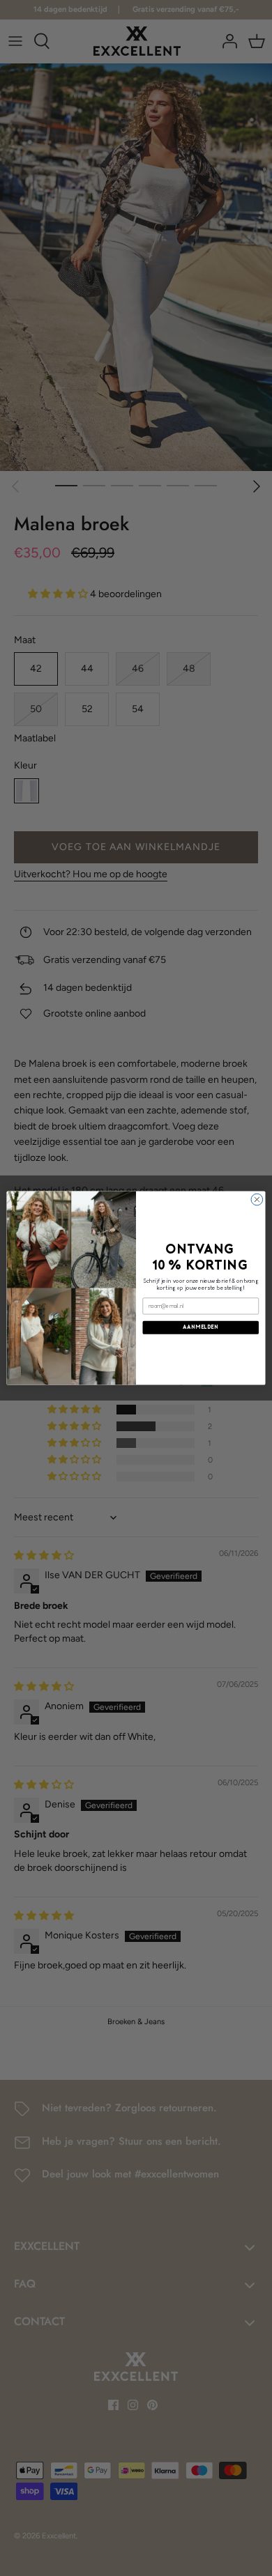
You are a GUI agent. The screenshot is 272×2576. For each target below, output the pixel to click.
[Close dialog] (257, 1200)
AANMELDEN (201, 1327)
